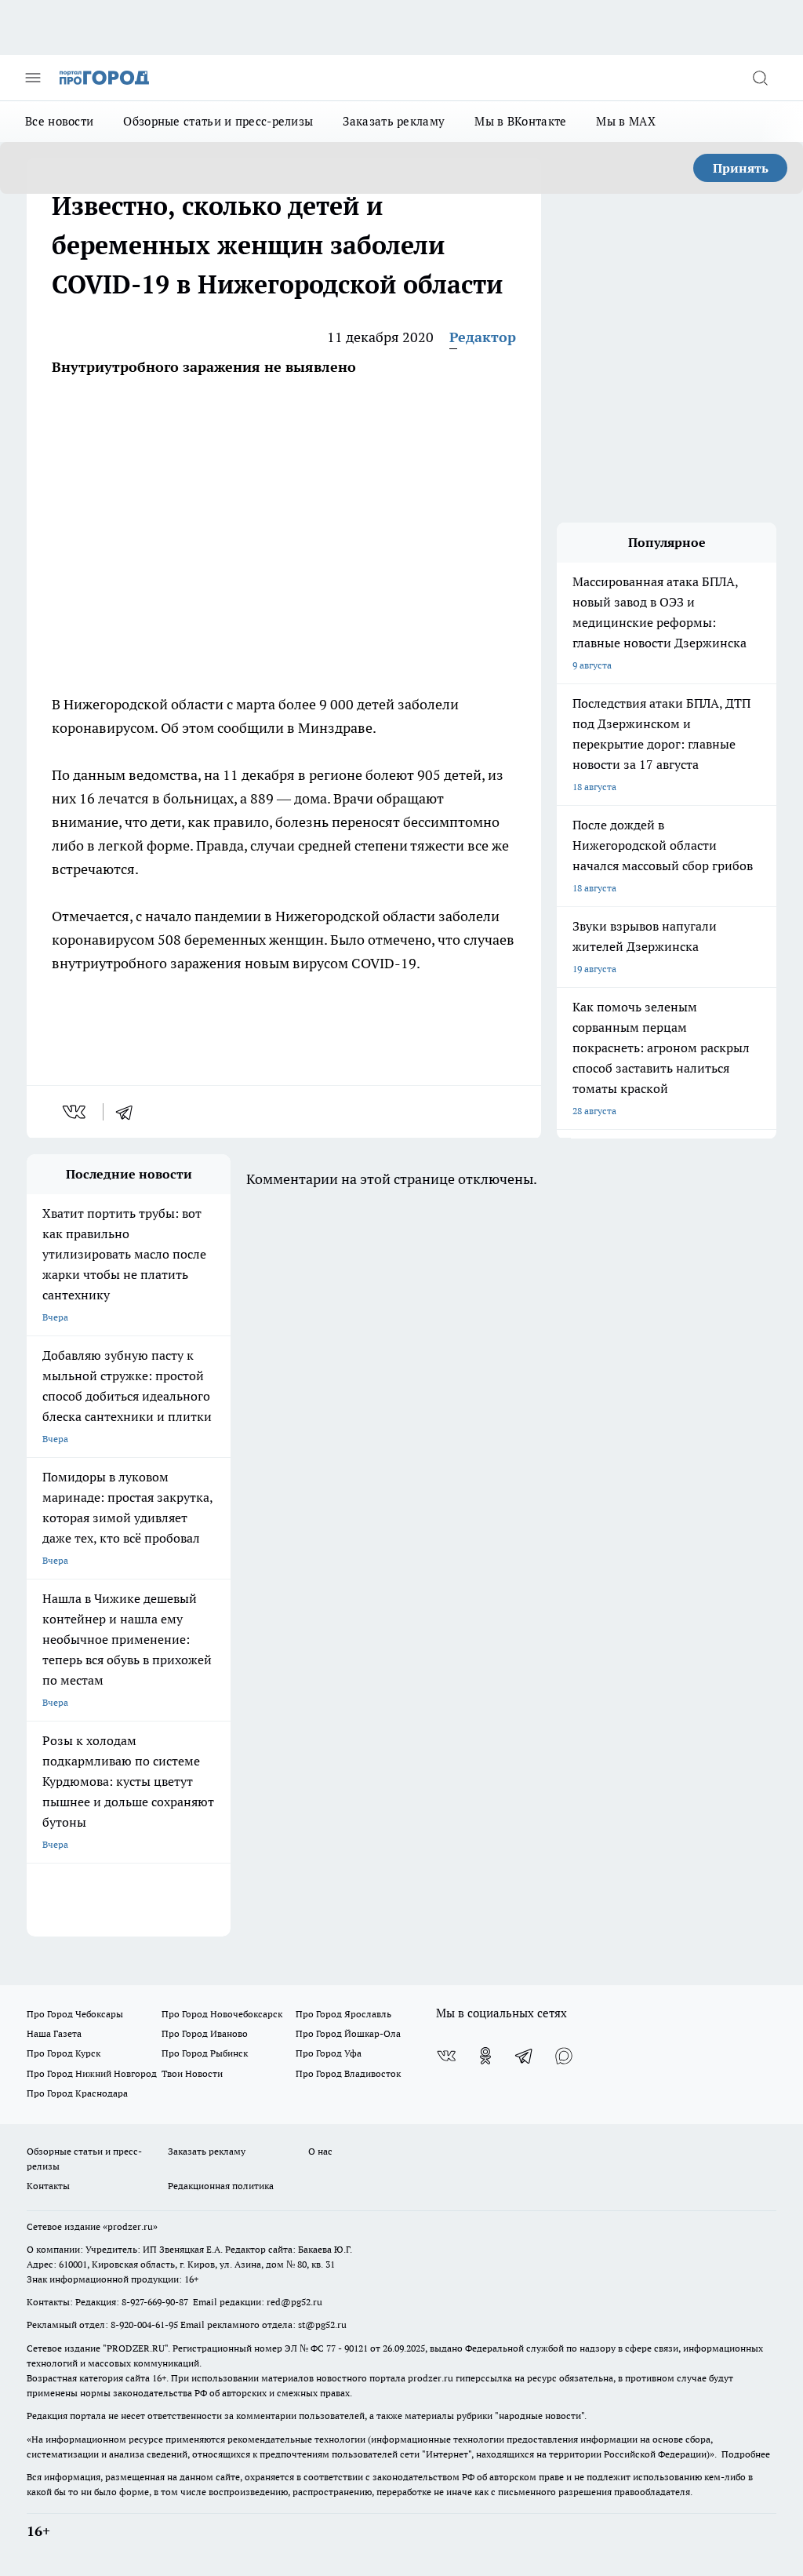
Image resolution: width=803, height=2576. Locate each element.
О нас (320, 2151)
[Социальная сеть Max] (564, 2056)
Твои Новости (192, 2073)
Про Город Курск (64, 2053)
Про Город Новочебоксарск (222, 2014)
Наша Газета (54, 2033)
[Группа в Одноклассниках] (485, 2056)
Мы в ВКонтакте (520, 121)
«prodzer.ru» (130, 2226)
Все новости (59, 121)
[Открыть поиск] (760, 78)
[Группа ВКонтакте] (446, 2056)
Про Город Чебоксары (75, 2014)
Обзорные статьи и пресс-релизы (218, 121)
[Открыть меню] (33, 78)
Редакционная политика (221, 2186)
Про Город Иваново (205, 2033)
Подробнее (746, 2454)
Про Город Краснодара (77, 2093)
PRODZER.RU (136, 2348)
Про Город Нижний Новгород (92, 2073)
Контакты (48, 2186)
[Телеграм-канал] (525, 2056)
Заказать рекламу (394, 121)
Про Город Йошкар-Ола (348, 2033)
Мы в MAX (625, 121)
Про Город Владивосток (348, 2073)
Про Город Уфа (329, 2053)
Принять (741, 168)
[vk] (76, 1112)
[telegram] (129, 1112)
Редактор (483, 337)
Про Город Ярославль (343, 2014)
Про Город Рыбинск (205, 2053)
